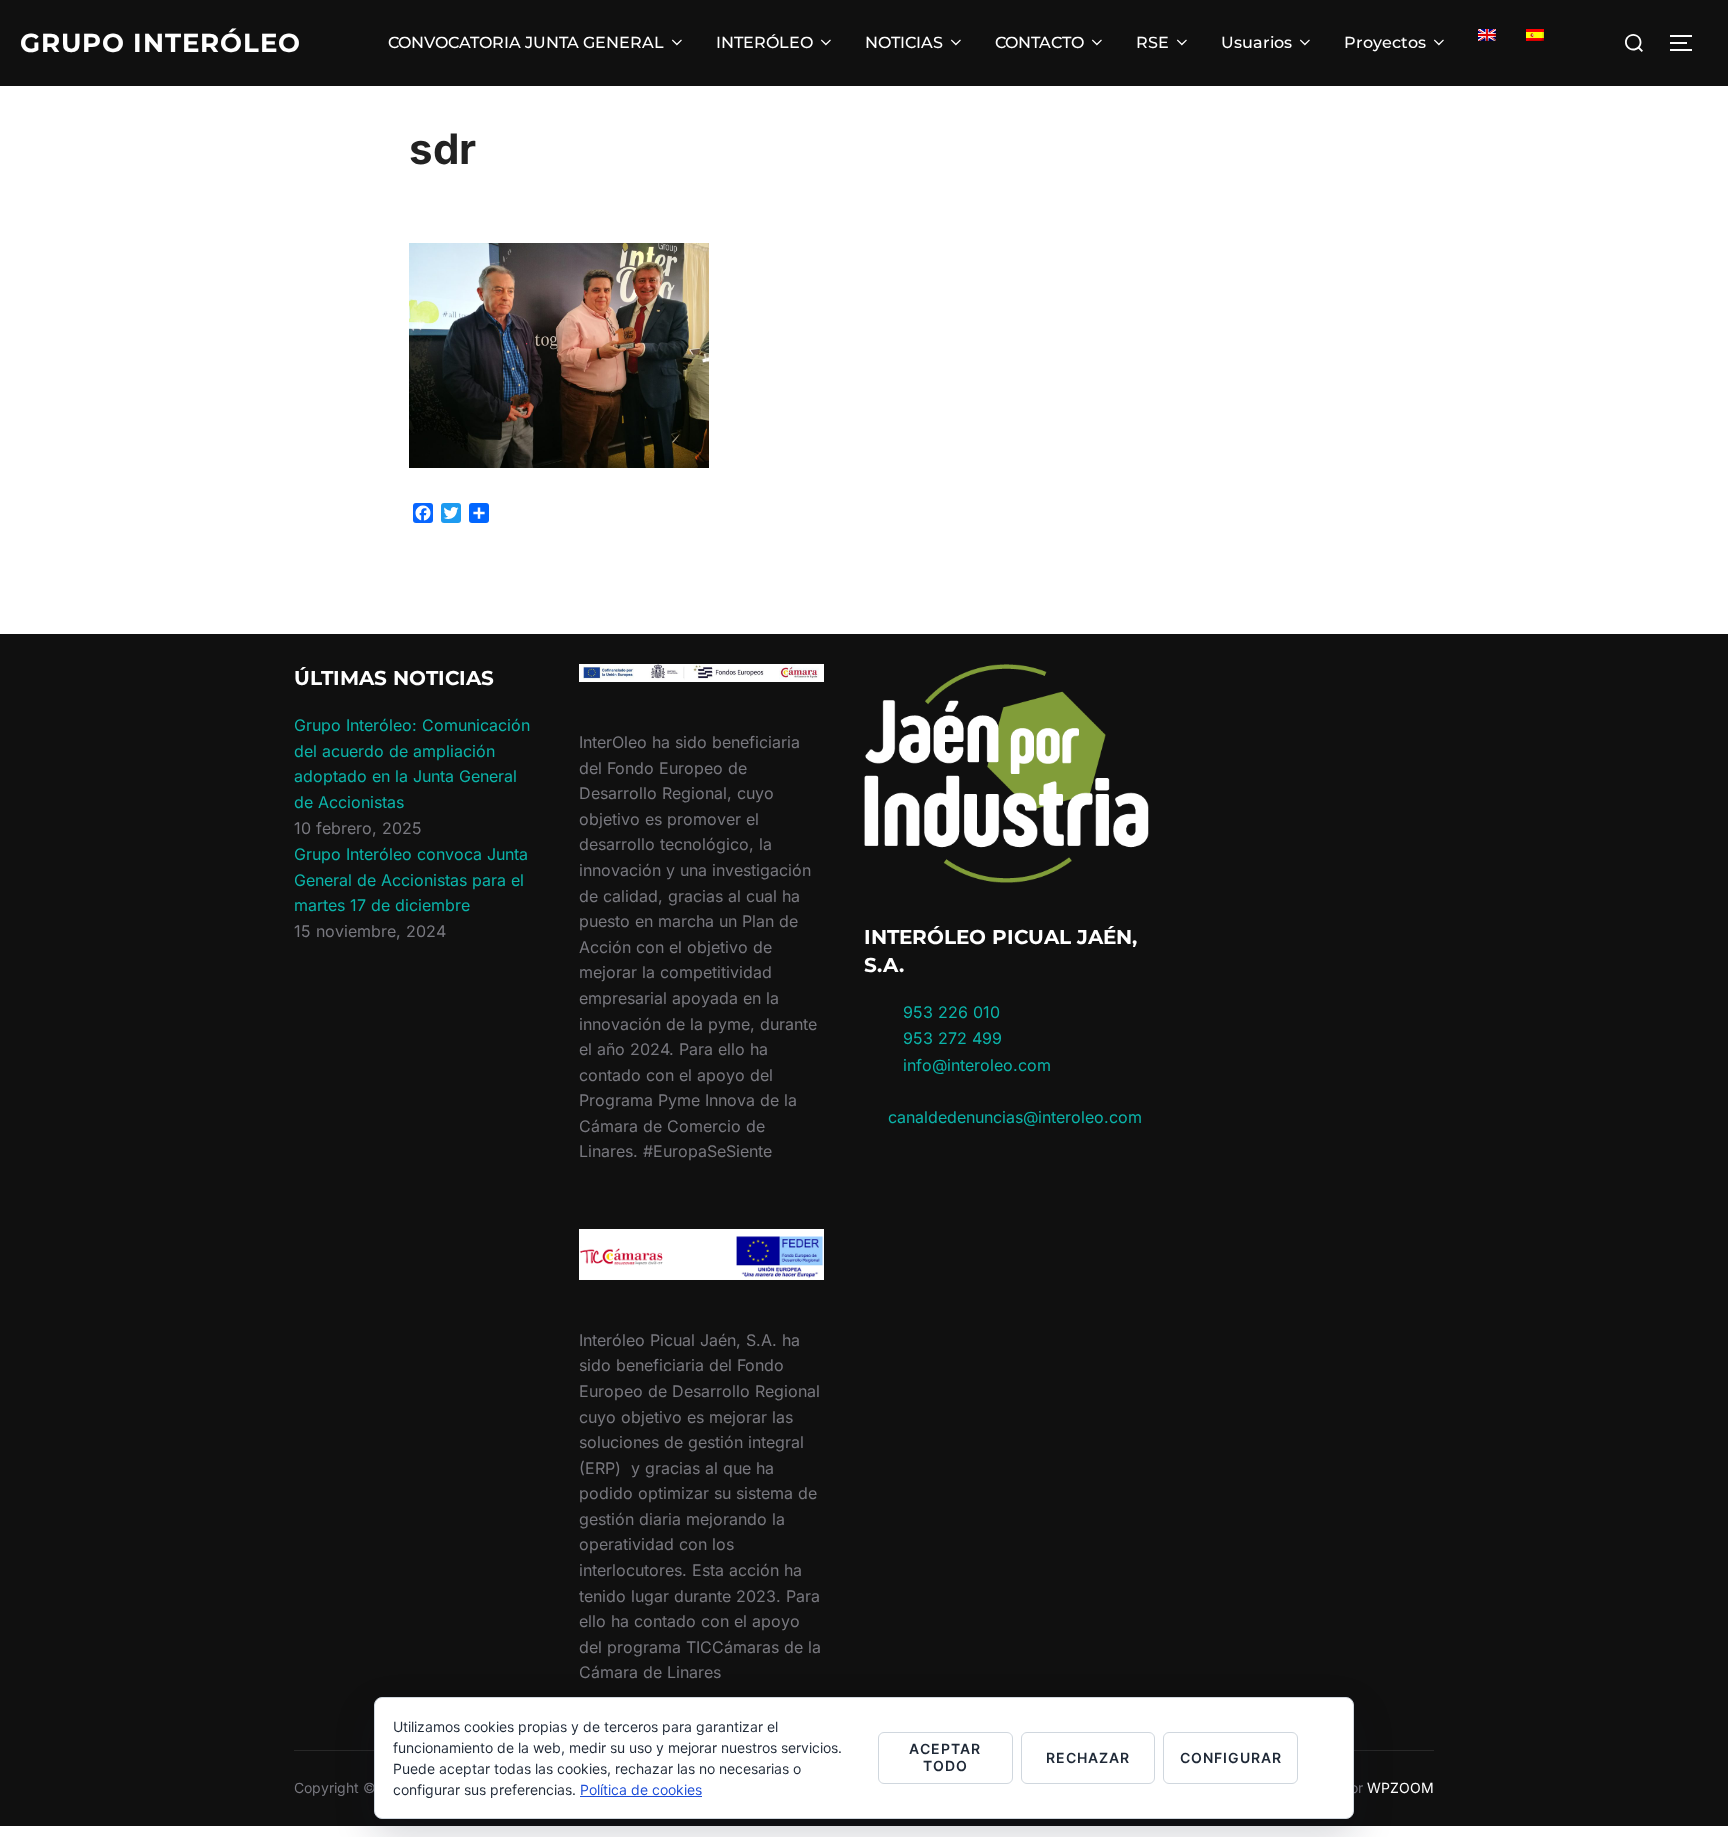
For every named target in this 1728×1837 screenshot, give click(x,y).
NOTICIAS (904, 42)
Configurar (1231, 1757)
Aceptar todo (945, 1757)
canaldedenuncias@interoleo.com (1015, 1117)
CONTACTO (1039, 42)
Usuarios (1256, 42)
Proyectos (1385, 42)
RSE (1152, 42)
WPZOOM (1400, 1787)
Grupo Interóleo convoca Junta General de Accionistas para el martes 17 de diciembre (411, 879)
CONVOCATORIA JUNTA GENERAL (526, 42)
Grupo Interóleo (160, 43)
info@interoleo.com (974, 1065)
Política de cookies (641, 1789)
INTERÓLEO (764, 42)
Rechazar (1088, 1757)
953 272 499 (950, 1038)
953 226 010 (951, 1012)
